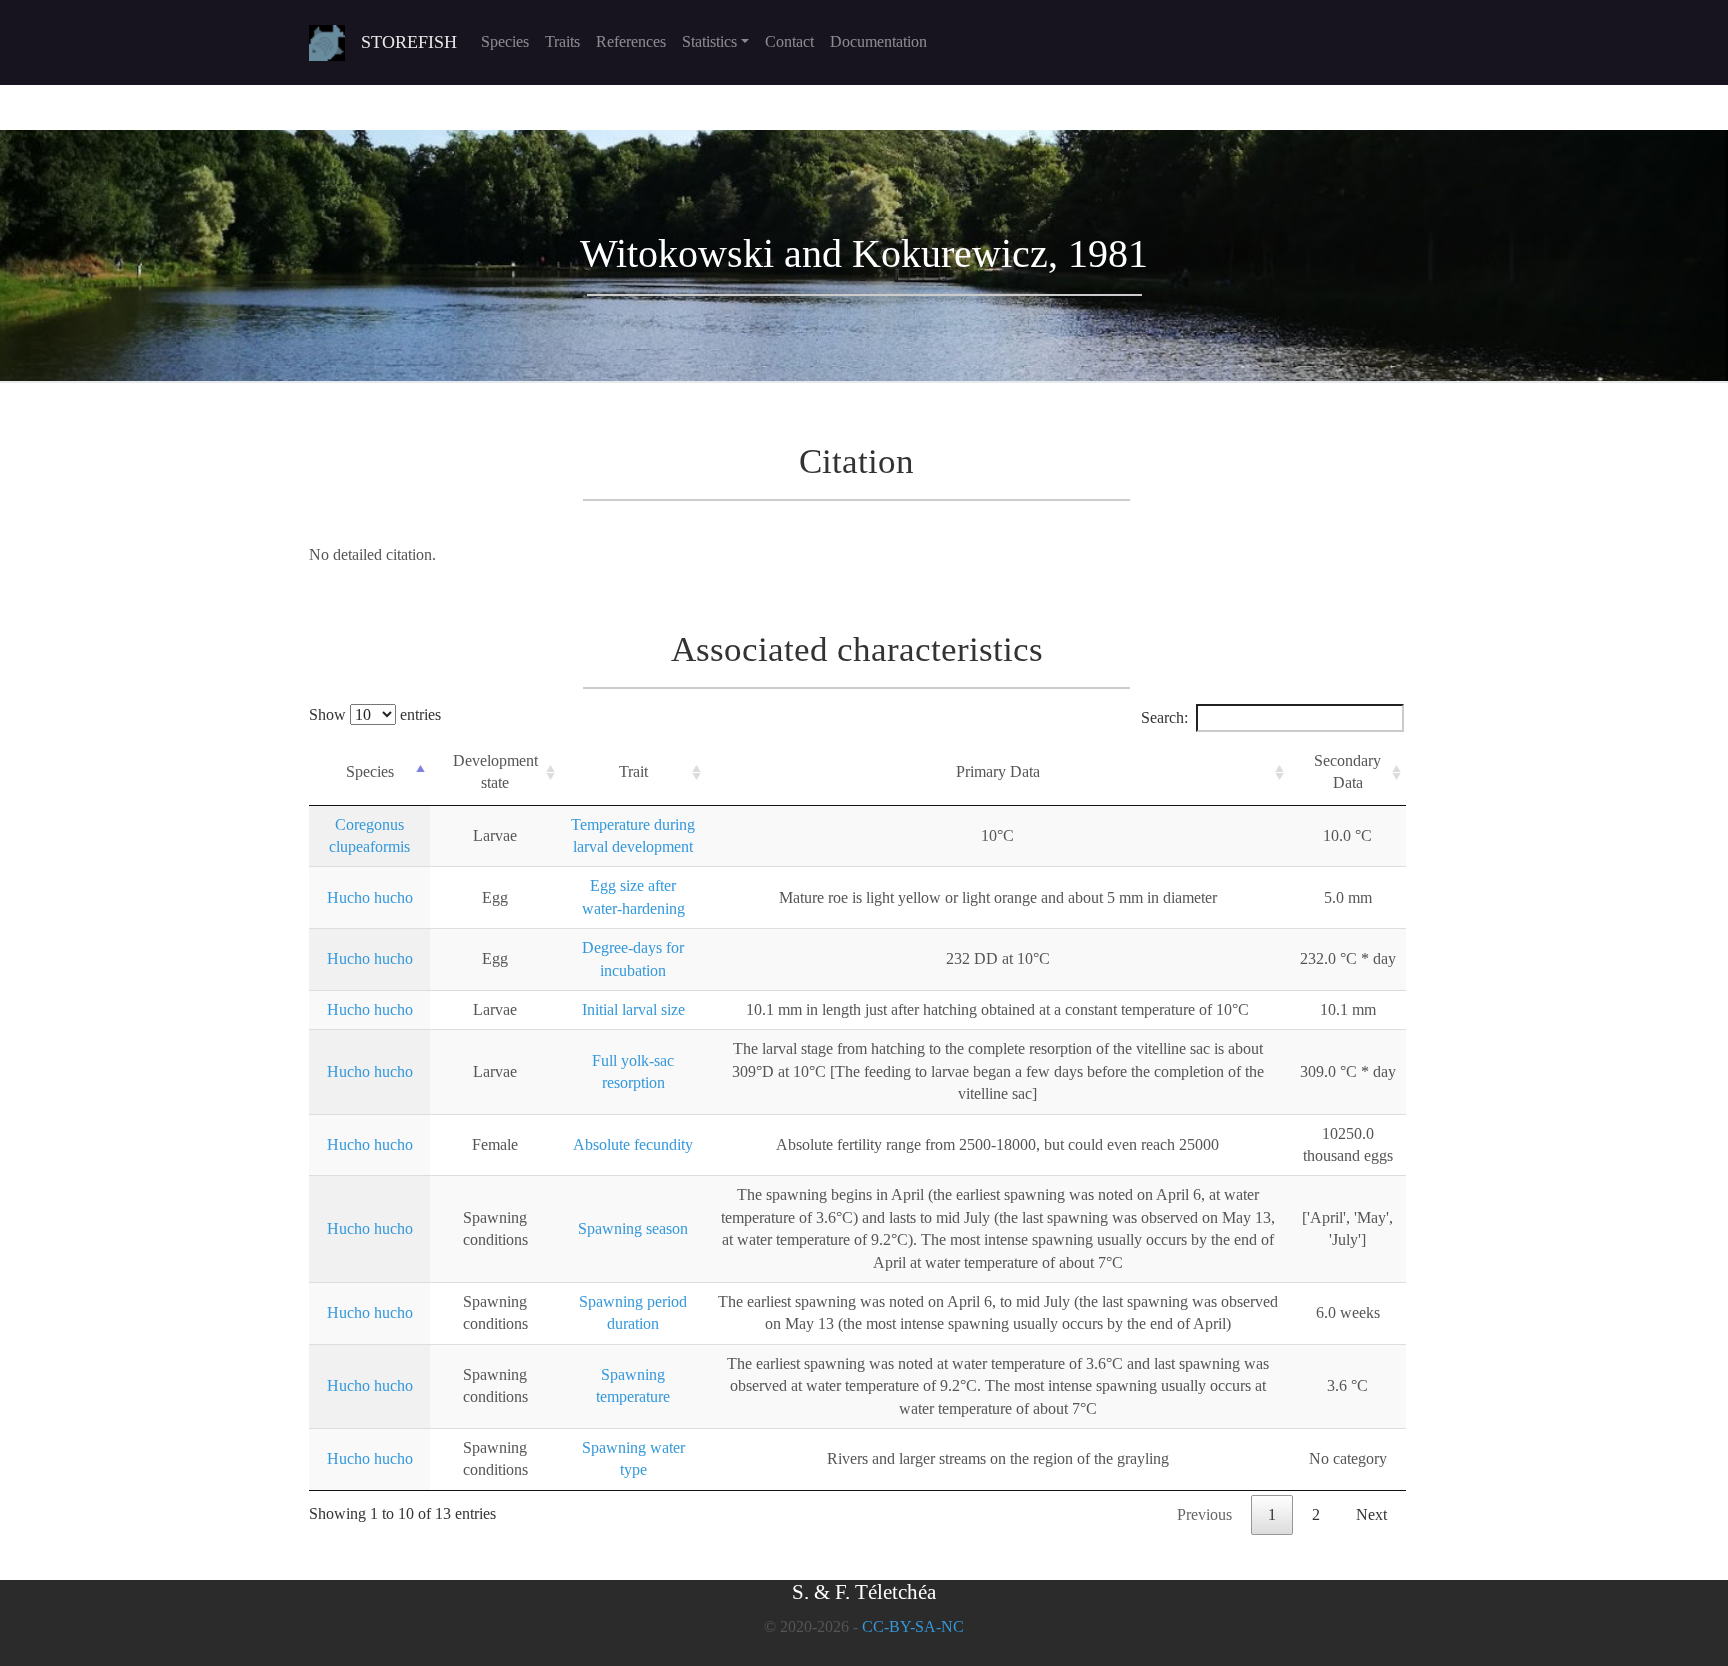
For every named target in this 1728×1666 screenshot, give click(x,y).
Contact (789, 41)
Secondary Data (1347, 771)
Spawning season (633, 1228)
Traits (562, 41)
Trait (633, 771)
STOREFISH (409, 42)
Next (1371, 1514)
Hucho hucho (370, 897)
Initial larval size (633, 1009)
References (631, 41)
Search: (1164, 717)
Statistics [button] (709, 41)
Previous (1204, 1514)
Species (505, 41)
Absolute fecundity (633, 1144)
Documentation (878, 41)
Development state (495, 771)
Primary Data (998, 771)
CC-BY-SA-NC (913, 1626)
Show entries (375, 714)
